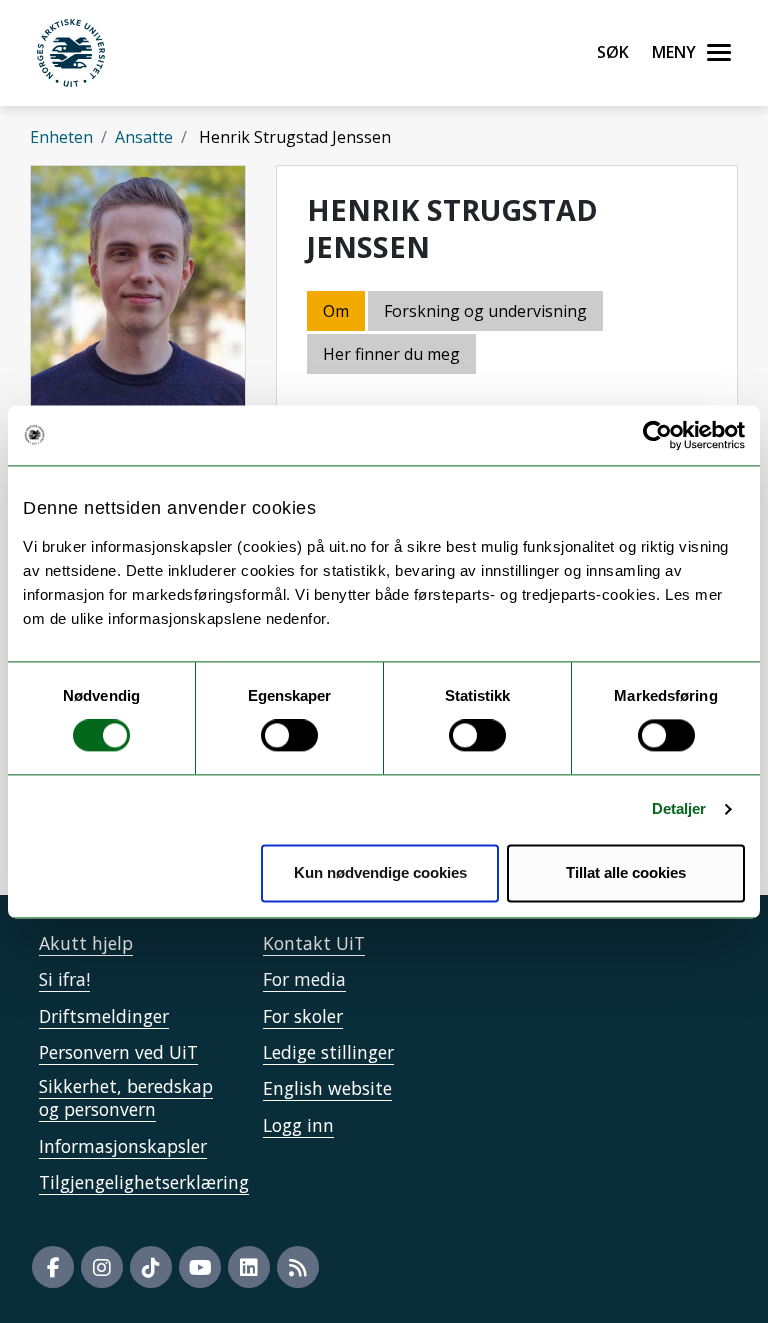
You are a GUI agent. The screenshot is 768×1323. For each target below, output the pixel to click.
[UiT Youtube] (200, 1267)
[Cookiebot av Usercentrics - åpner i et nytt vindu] (657, 435)
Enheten (61, 137)
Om (336, 311)
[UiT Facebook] (53, 1267)
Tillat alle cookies (626, 872)
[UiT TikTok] (151, 1267)
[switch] (289, 736)
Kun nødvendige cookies (380, 872)
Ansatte (144, 137)
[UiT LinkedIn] (249, 1267)
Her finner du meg (391, 354)
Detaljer (679, 809)
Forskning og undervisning (485, 311)
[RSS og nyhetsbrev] (298, 1267)
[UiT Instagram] (102, 1267)
